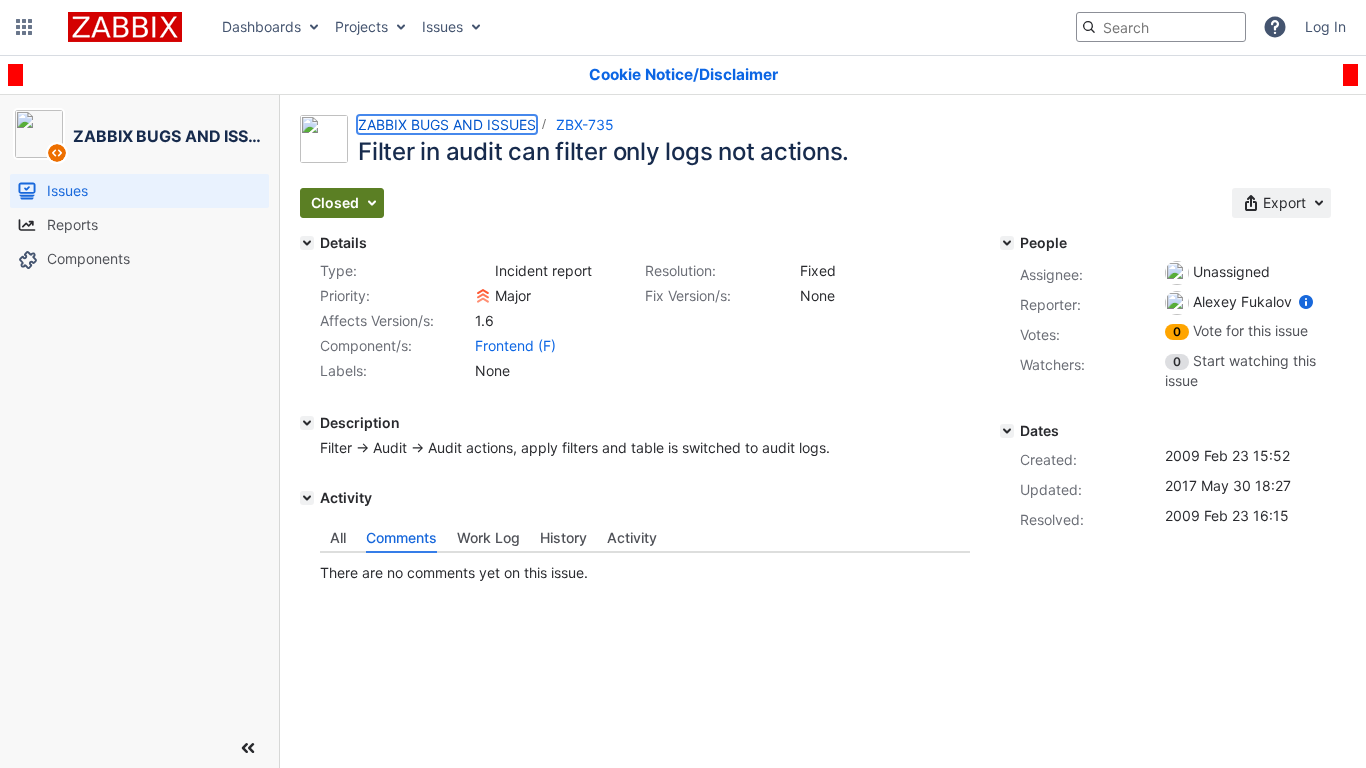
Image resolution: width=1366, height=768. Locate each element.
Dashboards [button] (261, 26)
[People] (1007, 243)
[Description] (307, 423)
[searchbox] (1161, 27)
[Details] (307, 243)
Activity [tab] (632, 537)
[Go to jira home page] (125, 27)
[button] (24, 27)
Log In (1325, 26)
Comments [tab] (401, 537)
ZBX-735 (585, 124)
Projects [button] (361, 26)
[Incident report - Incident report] (483, 271)
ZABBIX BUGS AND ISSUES (447, 124)
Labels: (343, 370)
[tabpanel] (645, 568)
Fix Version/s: (688, 295)
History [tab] (563, 537)
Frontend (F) (515, 345)
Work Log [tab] (488, 537)
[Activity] (307, 498)
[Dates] (1007, 431)
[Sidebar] (248, 748)
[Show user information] (1306, 301)
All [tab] (338, 537)
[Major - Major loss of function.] (483, 296)
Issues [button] (442, 26)
